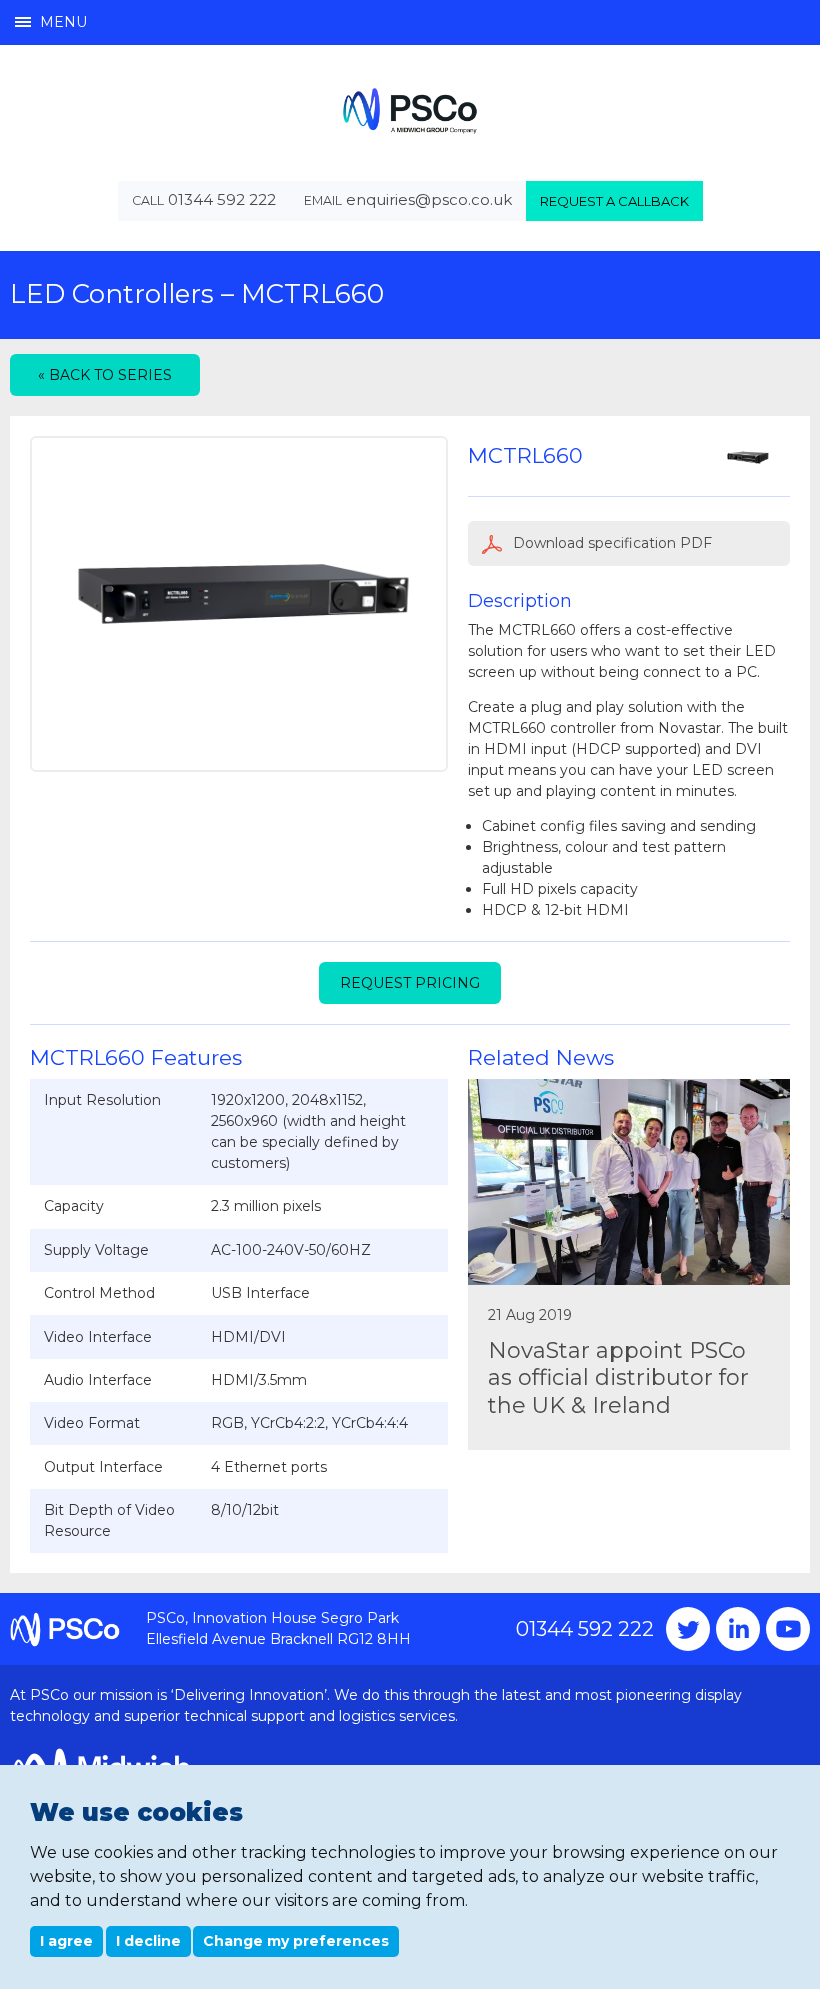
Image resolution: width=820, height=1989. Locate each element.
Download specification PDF (610, 544)
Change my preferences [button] (296, 1941)
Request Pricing (410, 983)
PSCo (410, 110)
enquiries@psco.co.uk (429, 199)
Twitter (688, 1629)
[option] (239, 604)
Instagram (738, 1629)
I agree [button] (66, 1941)
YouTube (788, 1629)
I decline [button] (148, 1941)
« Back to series (105, 375)
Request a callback (614, 201)
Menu (63, 22)
